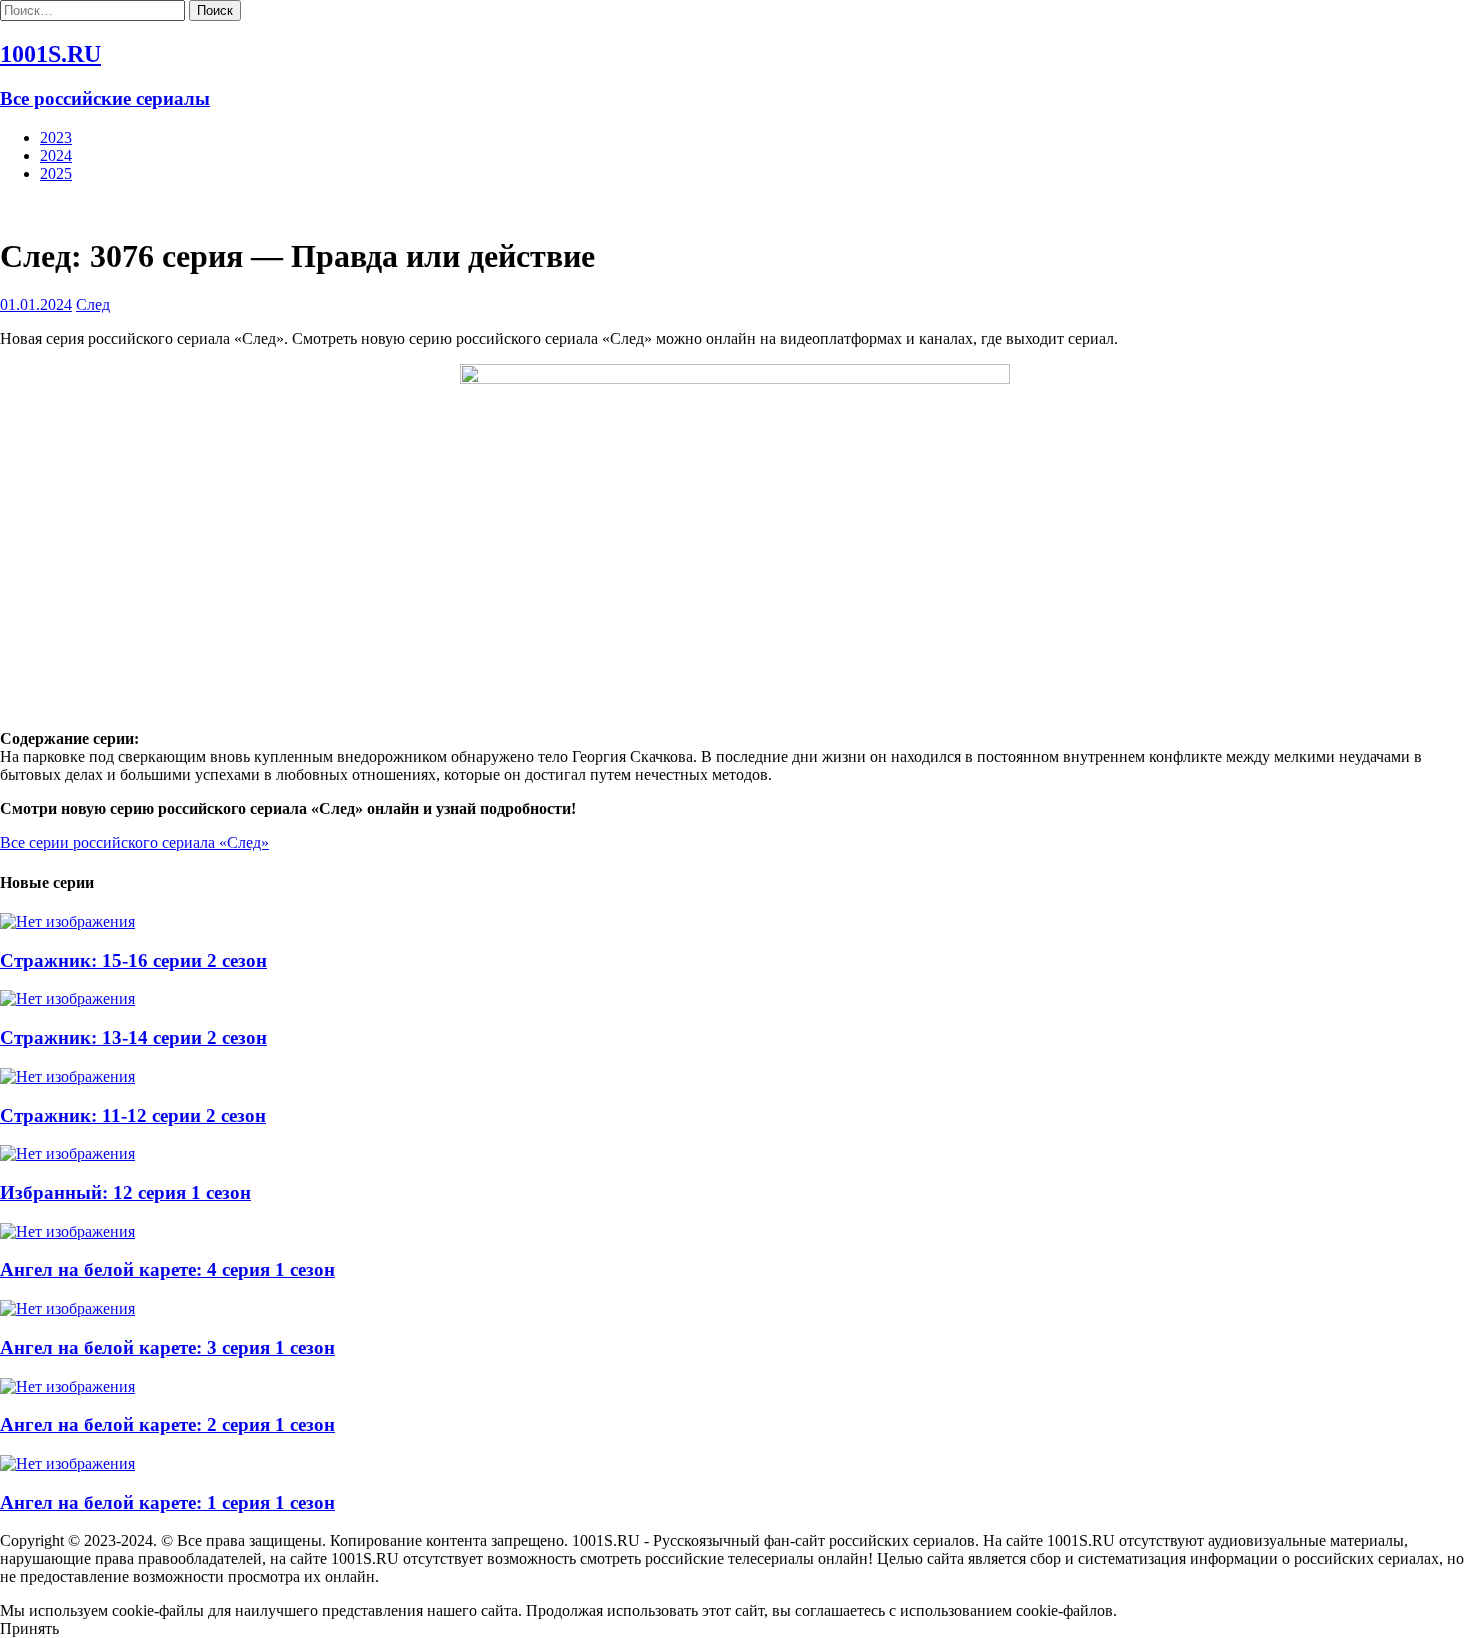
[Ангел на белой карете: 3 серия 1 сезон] (67, 1308)
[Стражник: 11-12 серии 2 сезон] (67, 1076)
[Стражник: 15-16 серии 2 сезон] (67, 921)
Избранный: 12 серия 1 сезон (125, 1192)
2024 (56, 155)
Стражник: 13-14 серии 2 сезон (133, 1037)
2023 (56, 137)
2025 (56, 173)
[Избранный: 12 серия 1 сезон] (67, 1153)
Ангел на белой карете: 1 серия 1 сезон (167, 1502)
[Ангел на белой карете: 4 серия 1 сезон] (67, 1231)
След (93, 304)
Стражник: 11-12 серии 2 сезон (133, 1115)
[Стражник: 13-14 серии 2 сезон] (67, 998)
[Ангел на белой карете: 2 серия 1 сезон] (67, 1386)
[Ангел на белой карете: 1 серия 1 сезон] (67, 1463)
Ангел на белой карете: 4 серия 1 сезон (167, 1269)
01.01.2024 (36, 304)
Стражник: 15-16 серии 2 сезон (133, 960)
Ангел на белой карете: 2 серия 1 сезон (167, 1424)
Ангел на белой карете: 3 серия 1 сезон (167, 1347)
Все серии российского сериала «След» (134, 842)
